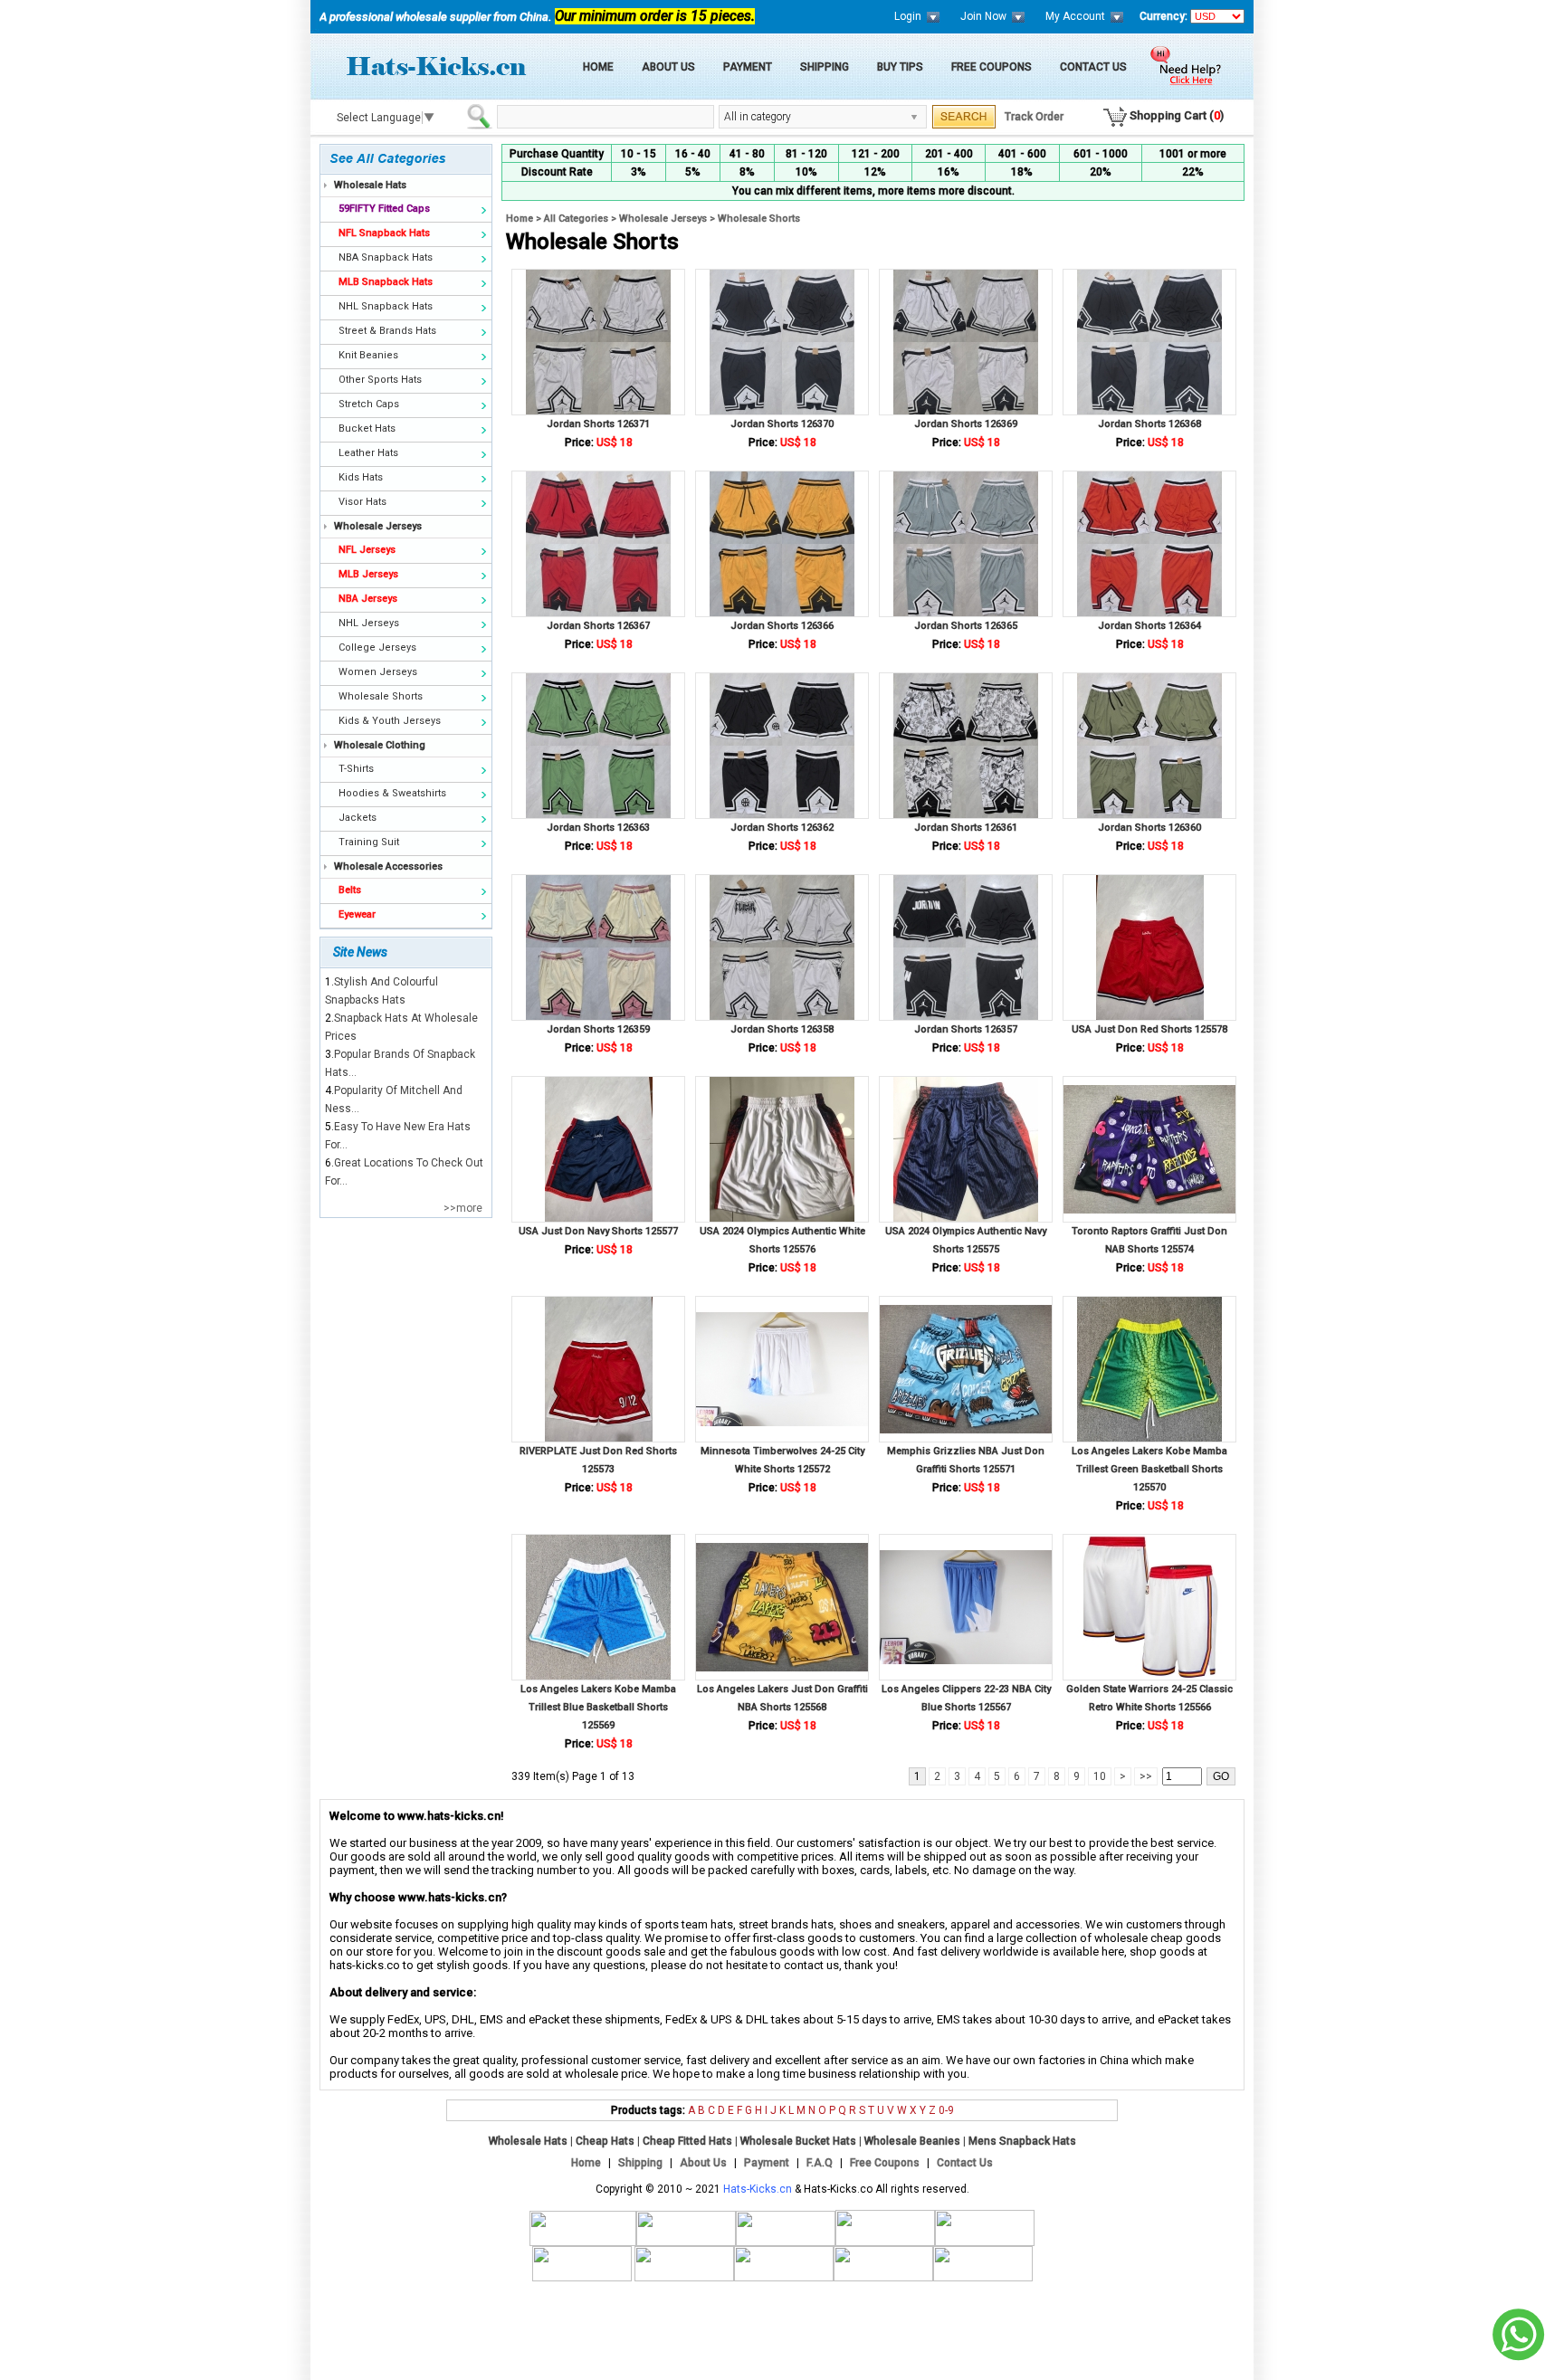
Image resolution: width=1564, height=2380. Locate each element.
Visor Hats (362, 502)
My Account (1075, 16)
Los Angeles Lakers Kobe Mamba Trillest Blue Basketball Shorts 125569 (598, 1707)
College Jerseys (377, 647)
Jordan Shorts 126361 (966, 828)
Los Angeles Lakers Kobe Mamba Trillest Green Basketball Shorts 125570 (1149, 1469)
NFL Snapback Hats (384, 233)
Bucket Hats (367, 428)
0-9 (946, 2110)
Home (598, 67)
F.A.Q (820, 2163)
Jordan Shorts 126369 (966, 424)
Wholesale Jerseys (378, 526)
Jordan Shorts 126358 (782, 1029)
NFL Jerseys (367, 550)
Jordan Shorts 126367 (598, 626)
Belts (350, 890)
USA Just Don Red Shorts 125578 (1149, 1029)
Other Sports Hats (380, 380)
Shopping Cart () (1177, 115)
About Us (668, 67)
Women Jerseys (378, 672)
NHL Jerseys (369, 623)
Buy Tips (900, 67)
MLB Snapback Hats (386, 282)
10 (1100, 1776)
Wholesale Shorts (381, 696)
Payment (748, 67)
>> (1146, 1776)
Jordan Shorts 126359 (598, 1029)
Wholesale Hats (370, 185)
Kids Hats (361, 477)
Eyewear (357, 914)
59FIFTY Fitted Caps (384, 209)
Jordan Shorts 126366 (782, 626)
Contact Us (1093, 67)
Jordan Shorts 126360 (1149, 828)
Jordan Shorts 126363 (598, 828)
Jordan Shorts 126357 (966, 1029)
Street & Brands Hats (387, 331)
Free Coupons (992, 67)
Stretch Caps (369, 404)
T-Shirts (356, 769)
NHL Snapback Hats (386, 306)
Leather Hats (368, 453)
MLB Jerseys (368, 574)
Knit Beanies (368, 355)
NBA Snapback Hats (386, 257)
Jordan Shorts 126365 (966, 626)
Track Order (1034, 117)
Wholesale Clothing (380, 745)
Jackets (358, 818)
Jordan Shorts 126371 (598, 424)
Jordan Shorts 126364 (1149, 626)
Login (908, 16)
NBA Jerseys (368, 599)
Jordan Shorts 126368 (1149, 424)
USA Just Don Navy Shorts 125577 (598, 1231)
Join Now (983, 16)
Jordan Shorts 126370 (782, 424)
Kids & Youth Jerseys (390, 721)
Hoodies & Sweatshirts (392, 793)
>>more (463, 1208)
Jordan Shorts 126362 (782, 828)
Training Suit (369, 842)
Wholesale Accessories (388, 866)
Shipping (825, 67)
